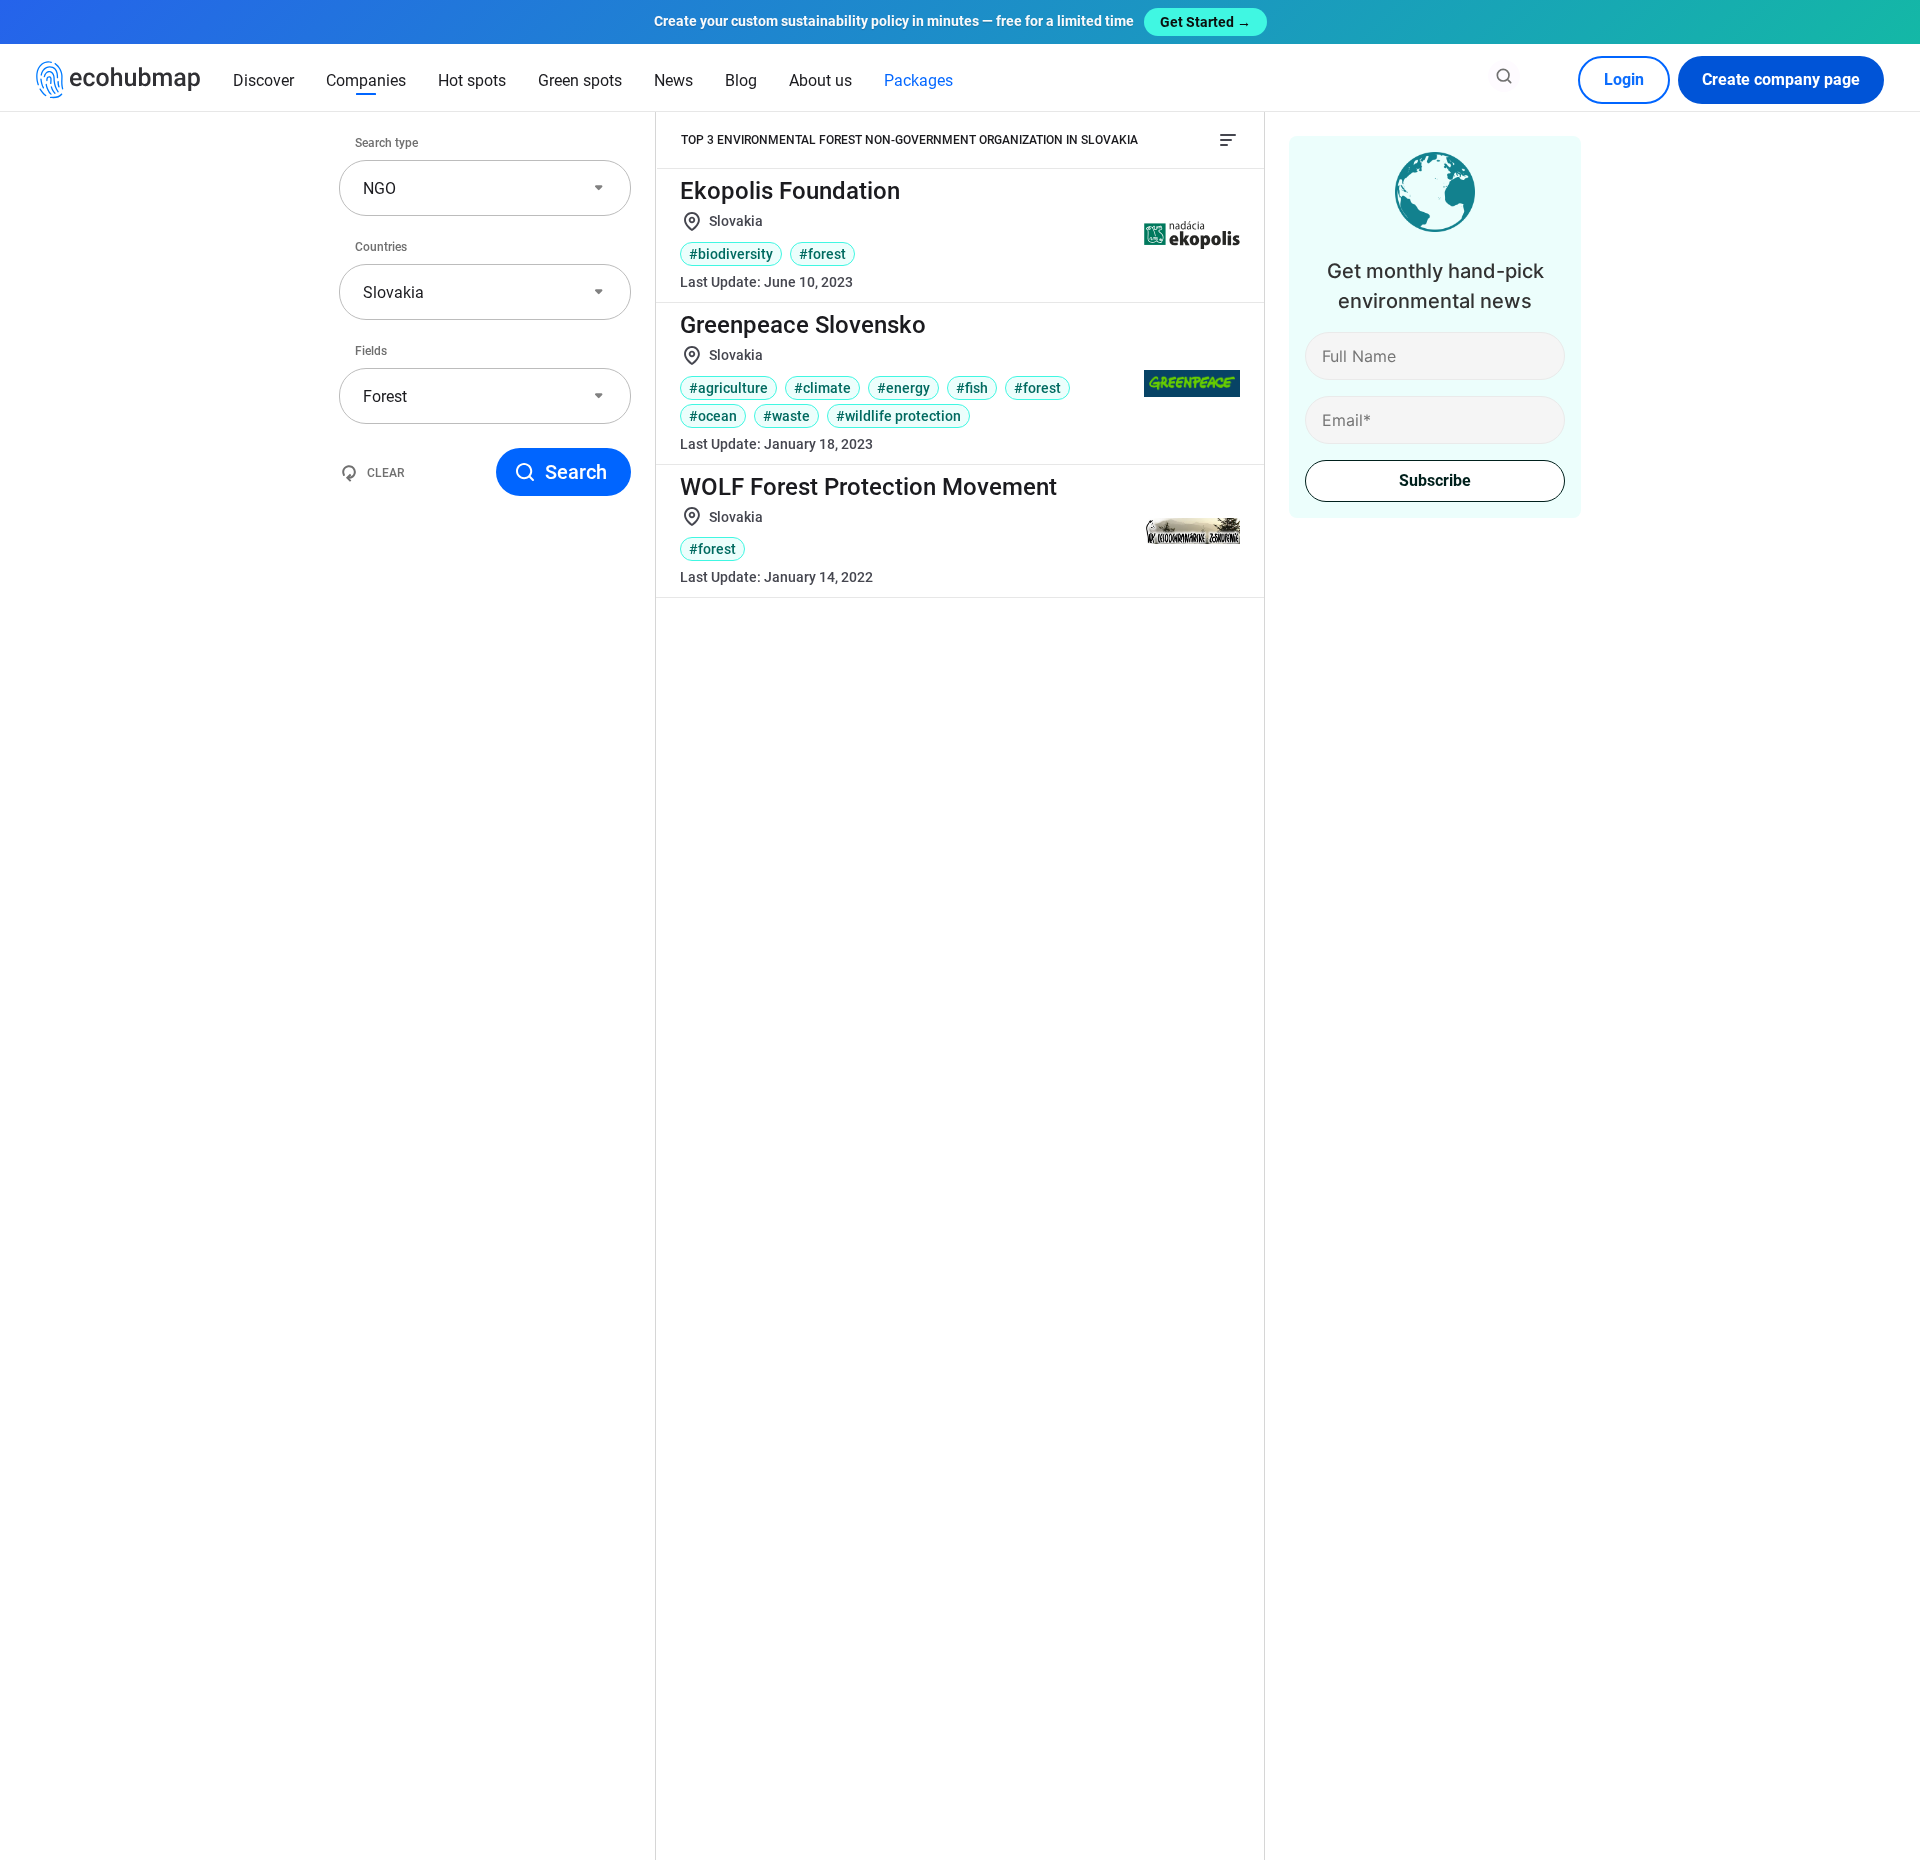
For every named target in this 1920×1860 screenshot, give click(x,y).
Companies (366, 80)
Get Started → (1205, 22)
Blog (741, 80)
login (1624, 79)
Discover (263, 80)
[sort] (1228, 140)
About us (820, 80)
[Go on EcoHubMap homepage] (118, 80)
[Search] (1504, 76)
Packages (918, 80)
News (673, 80)
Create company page (1781, 79)
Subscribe (1435, 480)
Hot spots (472, 80)
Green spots (580, 80)
